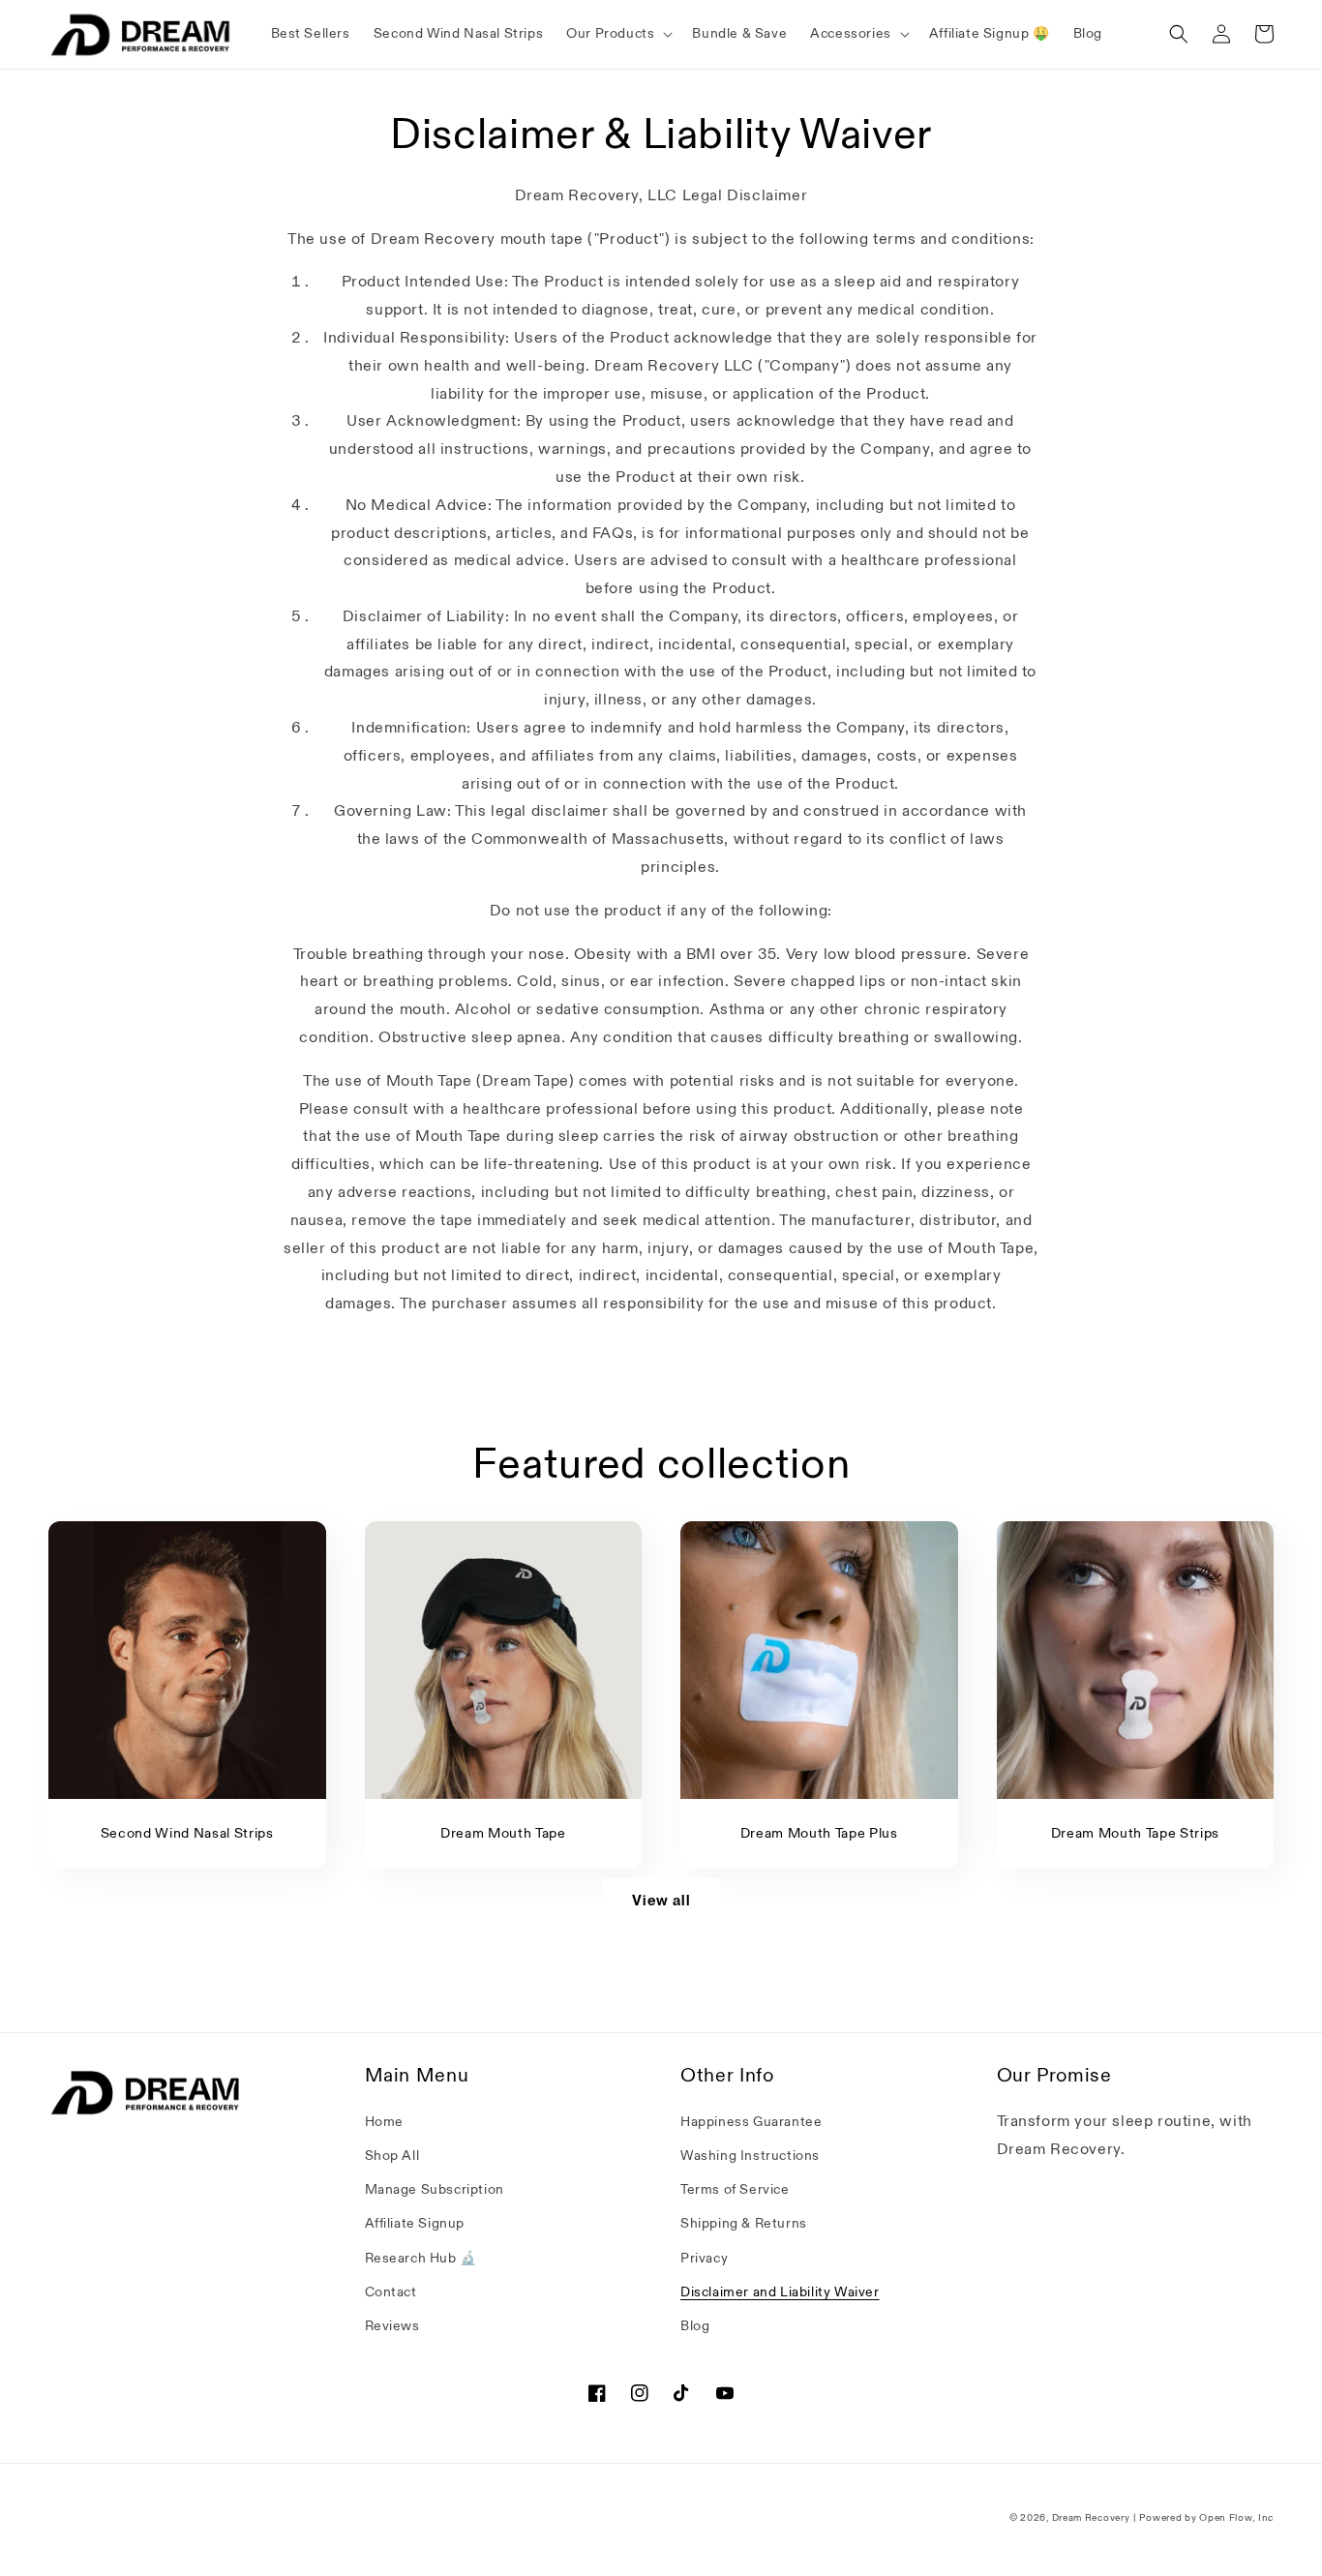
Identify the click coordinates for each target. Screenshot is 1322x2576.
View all (661, 1901)
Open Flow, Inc (1236, 2518)
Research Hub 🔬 (421, 2258)
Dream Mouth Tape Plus (819, 1834)
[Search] (1179, 34)
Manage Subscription (435, 2189)
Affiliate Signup (415, 2223)
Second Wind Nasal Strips (187, 1834)
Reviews (392, 2326)
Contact (391, 2292)
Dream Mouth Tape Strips (1135, 1834)
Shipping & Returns (744, 2223)
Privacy (704, 2258)
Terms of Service (735, 2189)
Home (384, 2122)
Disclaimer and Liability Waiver (780, 2292)
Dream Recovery (1091, 2518)
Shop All (392, 2156)
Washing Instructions (750, 2156)
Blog (695, 2326)
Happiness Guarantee (751, 2122)
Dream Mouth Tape (503, 1834)
